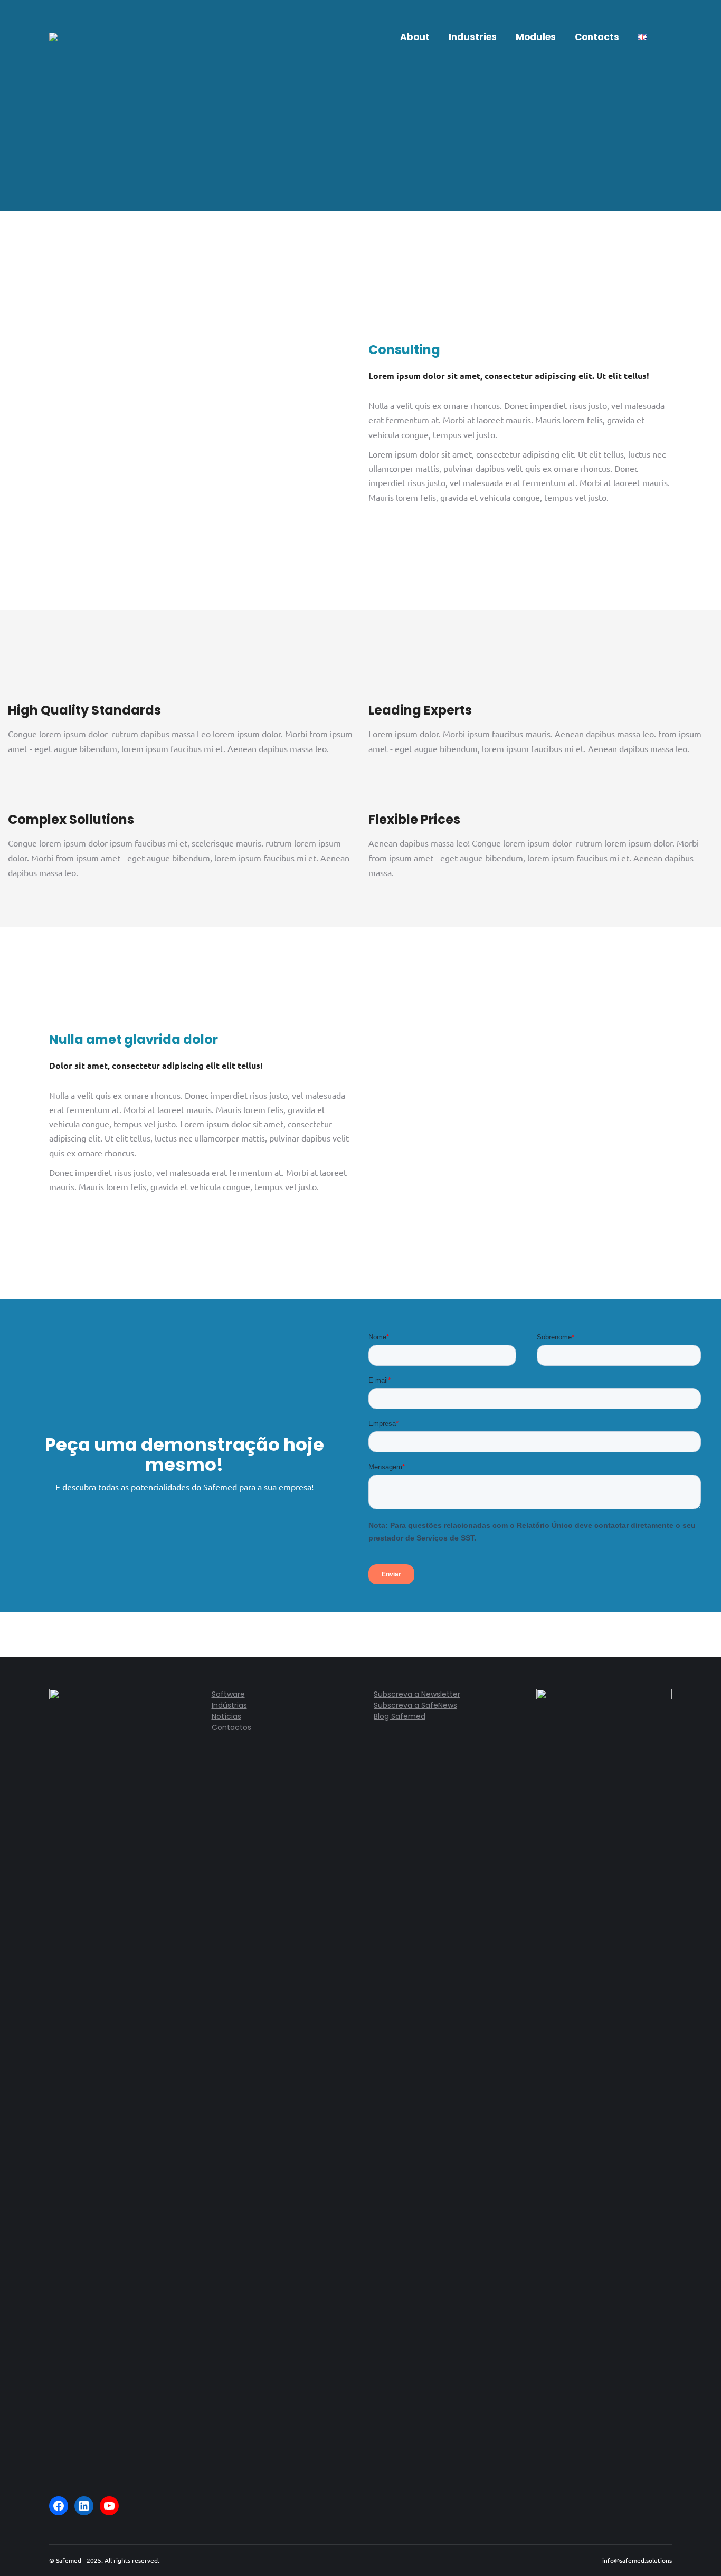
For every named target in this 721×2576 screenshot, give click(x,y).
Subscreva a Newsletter (417, 1694)
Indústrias (229, 1705)
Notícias (226, 1716)
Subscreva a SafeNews (415, 1705)
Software (228, 1694)
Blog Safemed (400, 1716)
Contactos (231, 1727)
